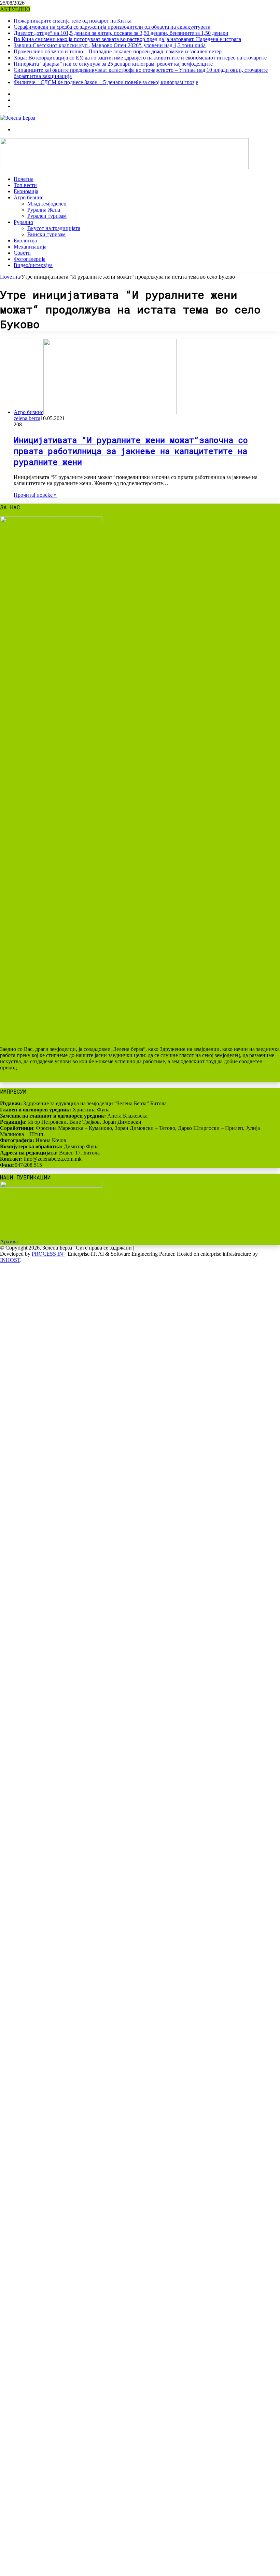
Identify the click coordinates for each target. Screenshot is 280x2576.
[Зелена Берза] (18, 118)
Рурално (23, 222)
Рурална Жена (44, 210)
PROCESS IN (48, 1254)
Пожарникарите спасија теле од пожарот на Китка (73, 21)
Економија (26, 191)
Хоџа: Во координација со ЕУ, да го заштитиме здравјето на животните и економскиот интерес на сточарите (140, 58)
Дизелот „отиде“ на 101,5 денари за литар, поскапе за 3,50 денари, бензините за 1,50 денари (121, 33)
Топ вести (25, 185)
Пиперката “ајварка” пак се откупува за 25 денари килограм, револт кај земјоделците (113, 64)
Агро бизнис (29, 197)
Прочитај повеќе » (35, 495)
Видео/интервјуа (33, 265)
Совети (22, 253)
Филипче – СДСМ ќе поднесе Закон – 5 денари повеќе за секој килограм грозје (106, 82)
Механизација (30, 247)
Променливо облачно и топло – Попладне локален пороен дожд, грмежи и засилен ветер (118, 51)
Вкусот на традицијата (54, 228)
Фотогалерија (30, 259)
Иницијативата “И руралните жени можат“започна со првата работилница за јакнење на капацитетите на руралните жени (131, 451)
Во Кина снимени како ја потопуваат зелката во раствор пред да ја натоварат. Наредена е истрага (127, 39)
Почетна (24, 179)
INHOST (10, 1260)
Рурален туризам (47, 216)
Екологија (25, 241)
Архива (9, 1242)
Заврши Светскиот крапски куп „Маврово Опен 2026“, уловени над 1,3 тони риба (110, 45)
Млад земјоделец (47, 204)
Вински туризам (46, 234)
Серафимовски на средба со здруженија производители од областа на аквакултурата (112, 27)
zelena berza (27, 418)
